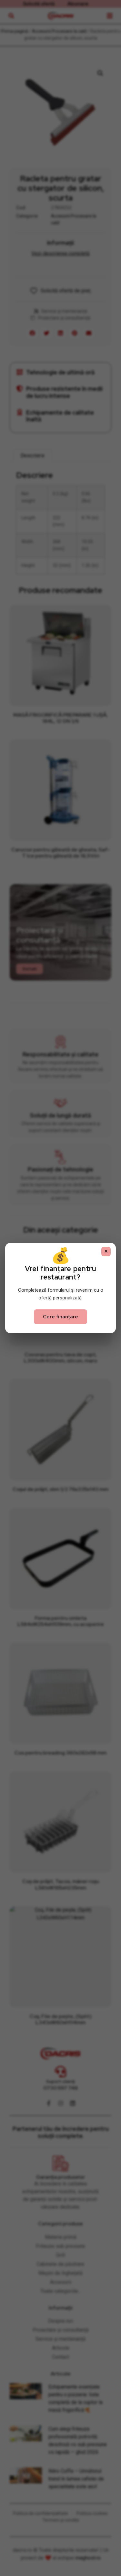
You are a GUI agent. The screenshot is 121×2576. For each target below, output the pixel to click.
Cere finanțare (60, 1317)
